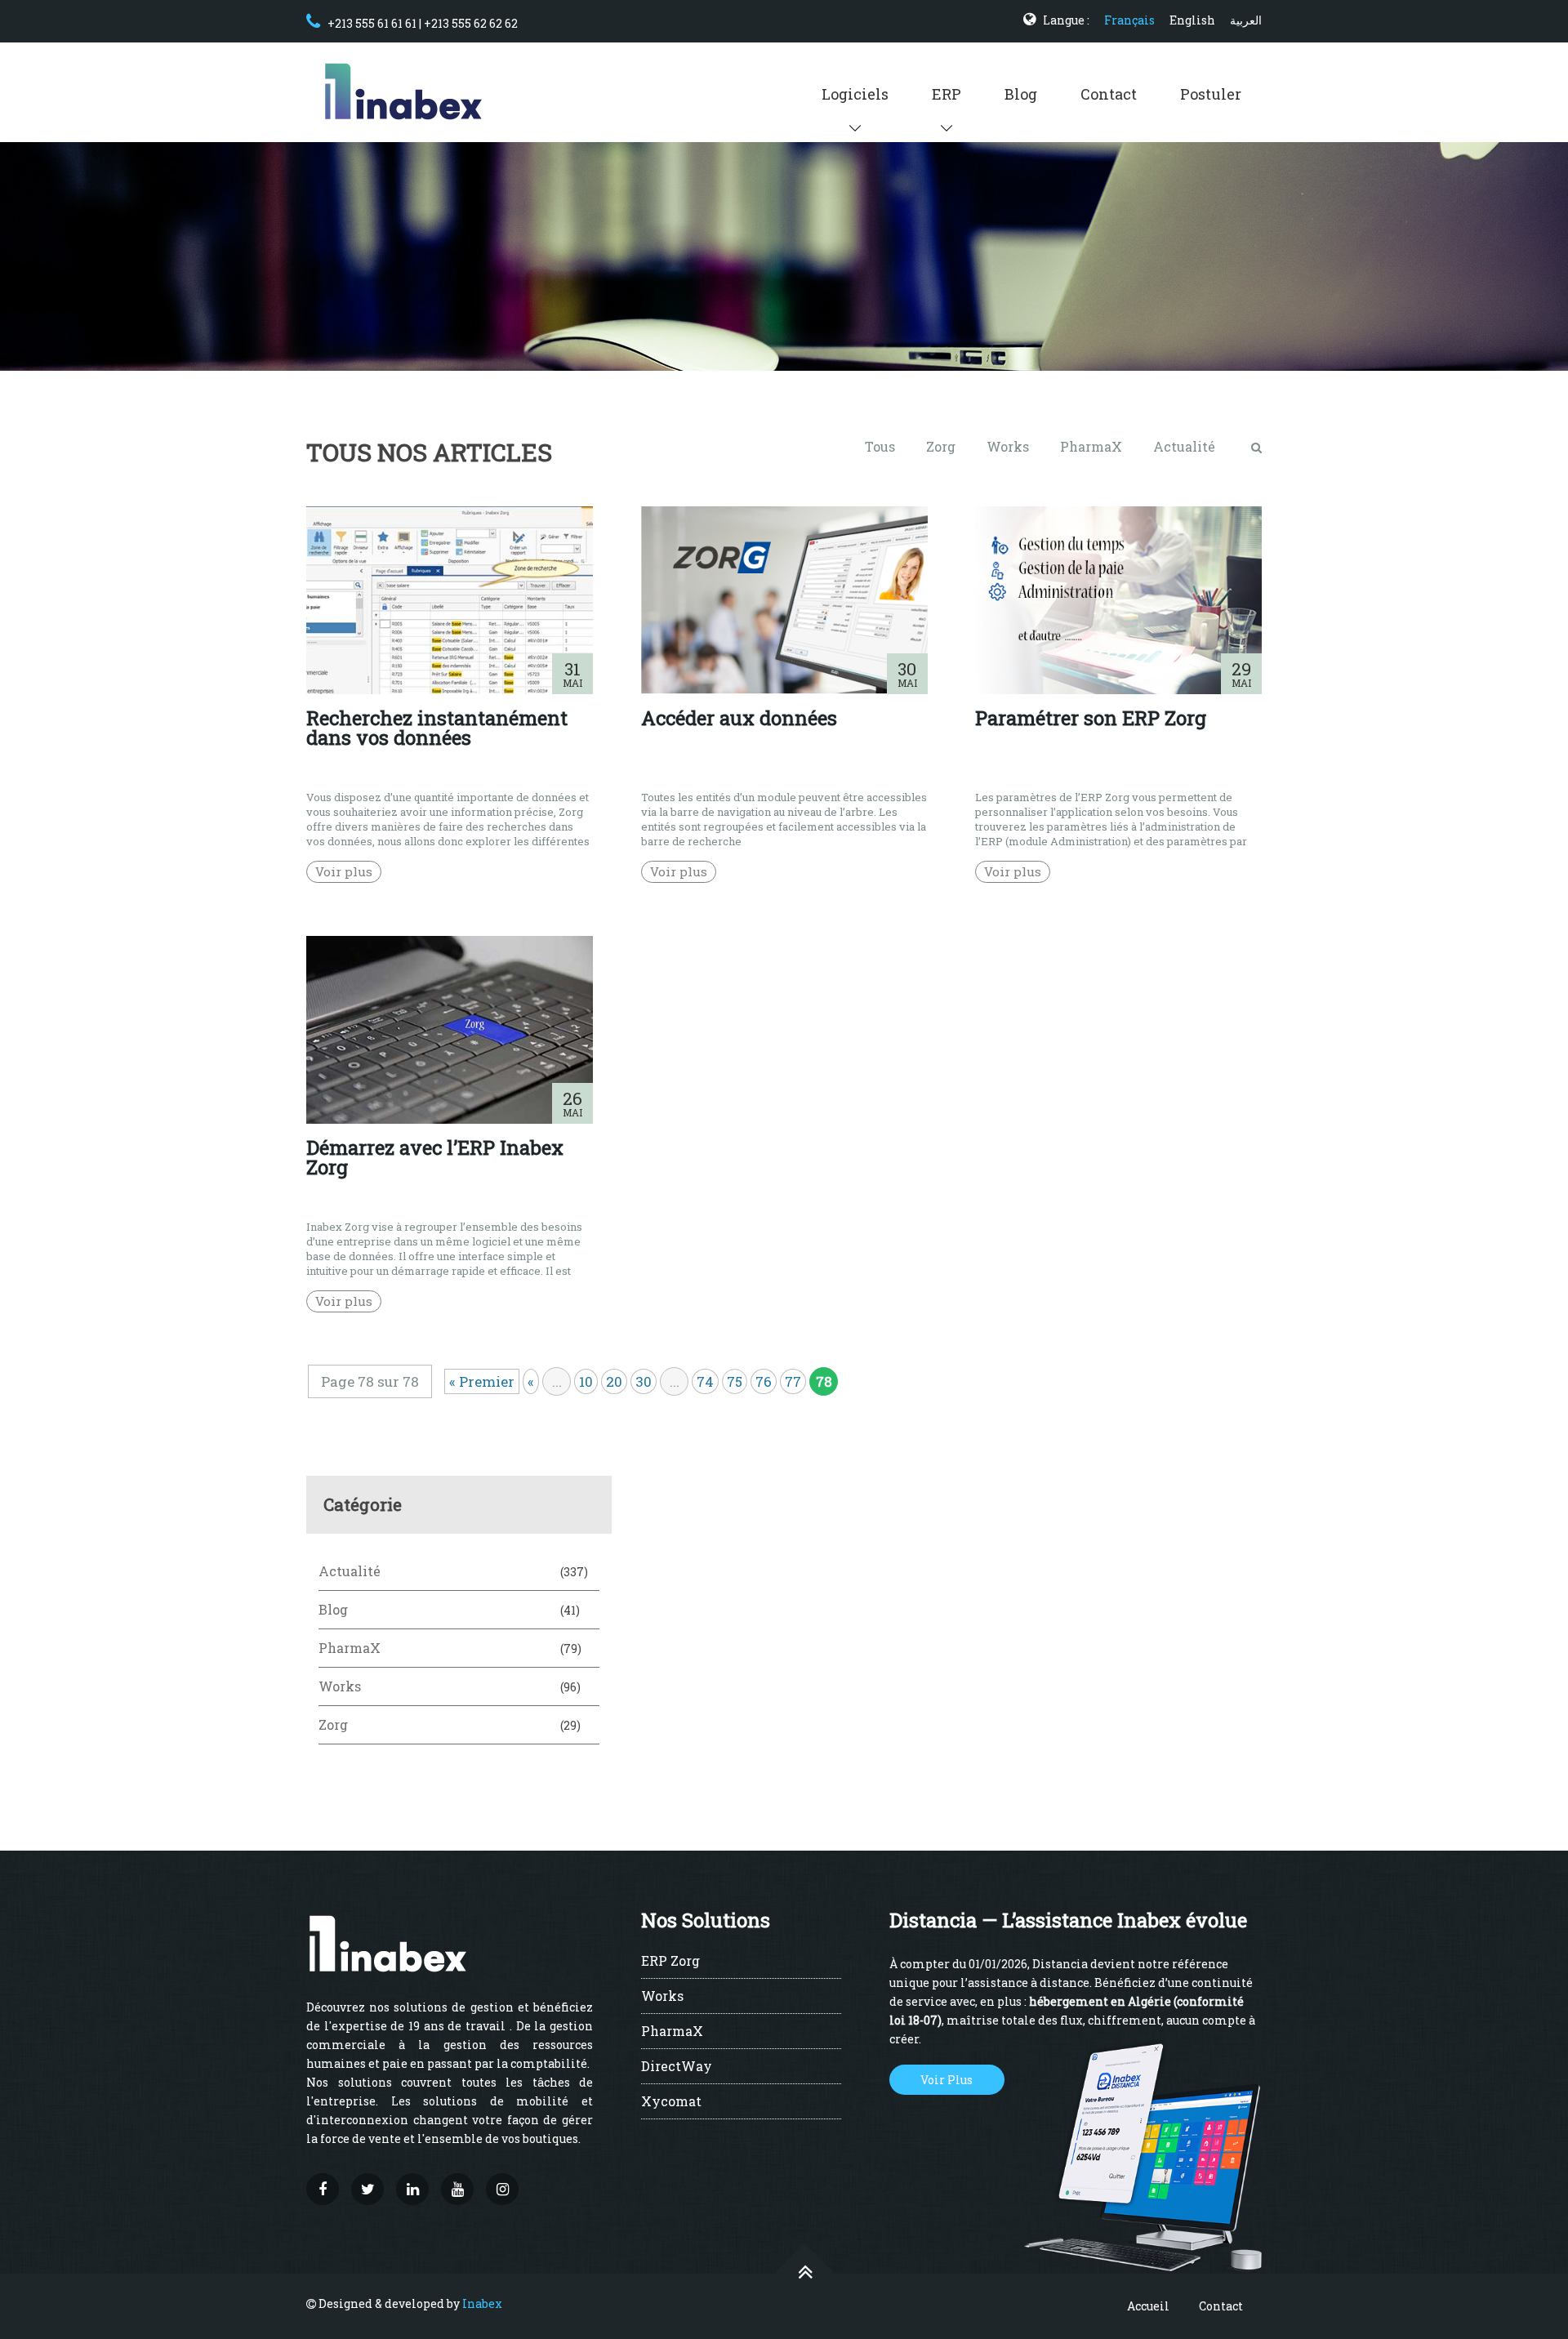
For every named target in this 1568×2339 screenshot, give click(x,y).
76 (764, 1381)
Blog (1021, 94)
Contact (1109, 94)
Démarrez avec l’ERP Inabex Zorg (435, 1157)
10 (586, 1381)
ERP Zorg (670, 1962)
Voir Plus (947, 2080)
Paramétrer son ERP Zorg (1091, 718)
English (1192, 20)
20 (614, 1381)
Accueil (1148, 2306)
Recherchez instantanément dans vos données (437, 728)
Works (1008, 446)
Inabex (482, 2303)
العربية (1246, 20)
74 (705, 1381)
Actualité (1184, 446)
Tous (880, 446)
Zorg (941, 446)
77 (793, 1381)
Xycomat (671, 2102)
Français (1129, 20)
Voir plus (344, 871)
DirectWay (677, 2067)
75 (735, 1381)
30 (644, 1381)
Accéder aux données (739, 718)
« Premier (482, 1381)
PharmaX (1091, 446)
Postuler (1211, 94)
